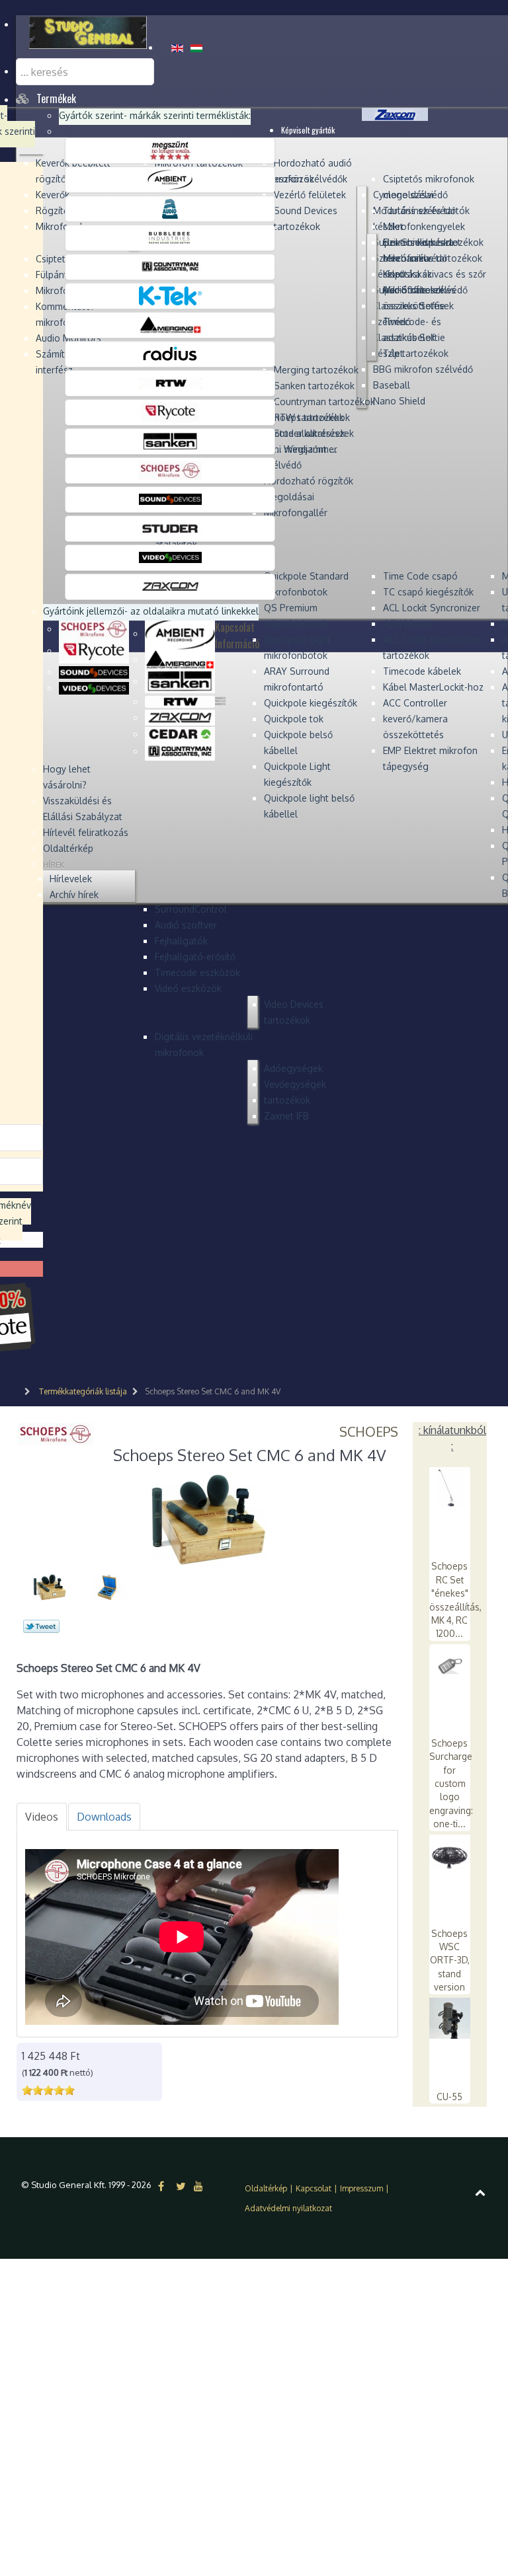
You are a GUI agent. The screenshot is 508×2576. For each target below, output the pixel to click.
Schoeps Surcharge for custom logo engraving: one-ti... (451, 1783)
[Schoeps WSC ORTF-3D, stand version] (450, 1854)
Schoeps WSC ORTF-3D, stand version (450, 1960)
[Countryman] (170, 266)
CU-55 (449, 2097)
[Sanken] (170, 441)
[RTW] (170, 383)
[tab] (42, 1817)
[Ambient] (170, 179)
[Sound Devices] (170, 499)
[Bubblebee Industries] (170, 237)
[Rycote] (170, 412)
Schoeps (369, 1431)
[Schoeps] (170, 470)
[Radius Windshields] (170, 354)
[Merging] (170, 324)
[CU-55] (450, 2017)
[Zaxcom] (170, 586)
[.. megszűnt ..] (170, 150)
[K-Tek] (170, 295)
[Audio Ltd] (170, 208)
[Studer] (170, 528)
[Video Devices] (170, 557)
